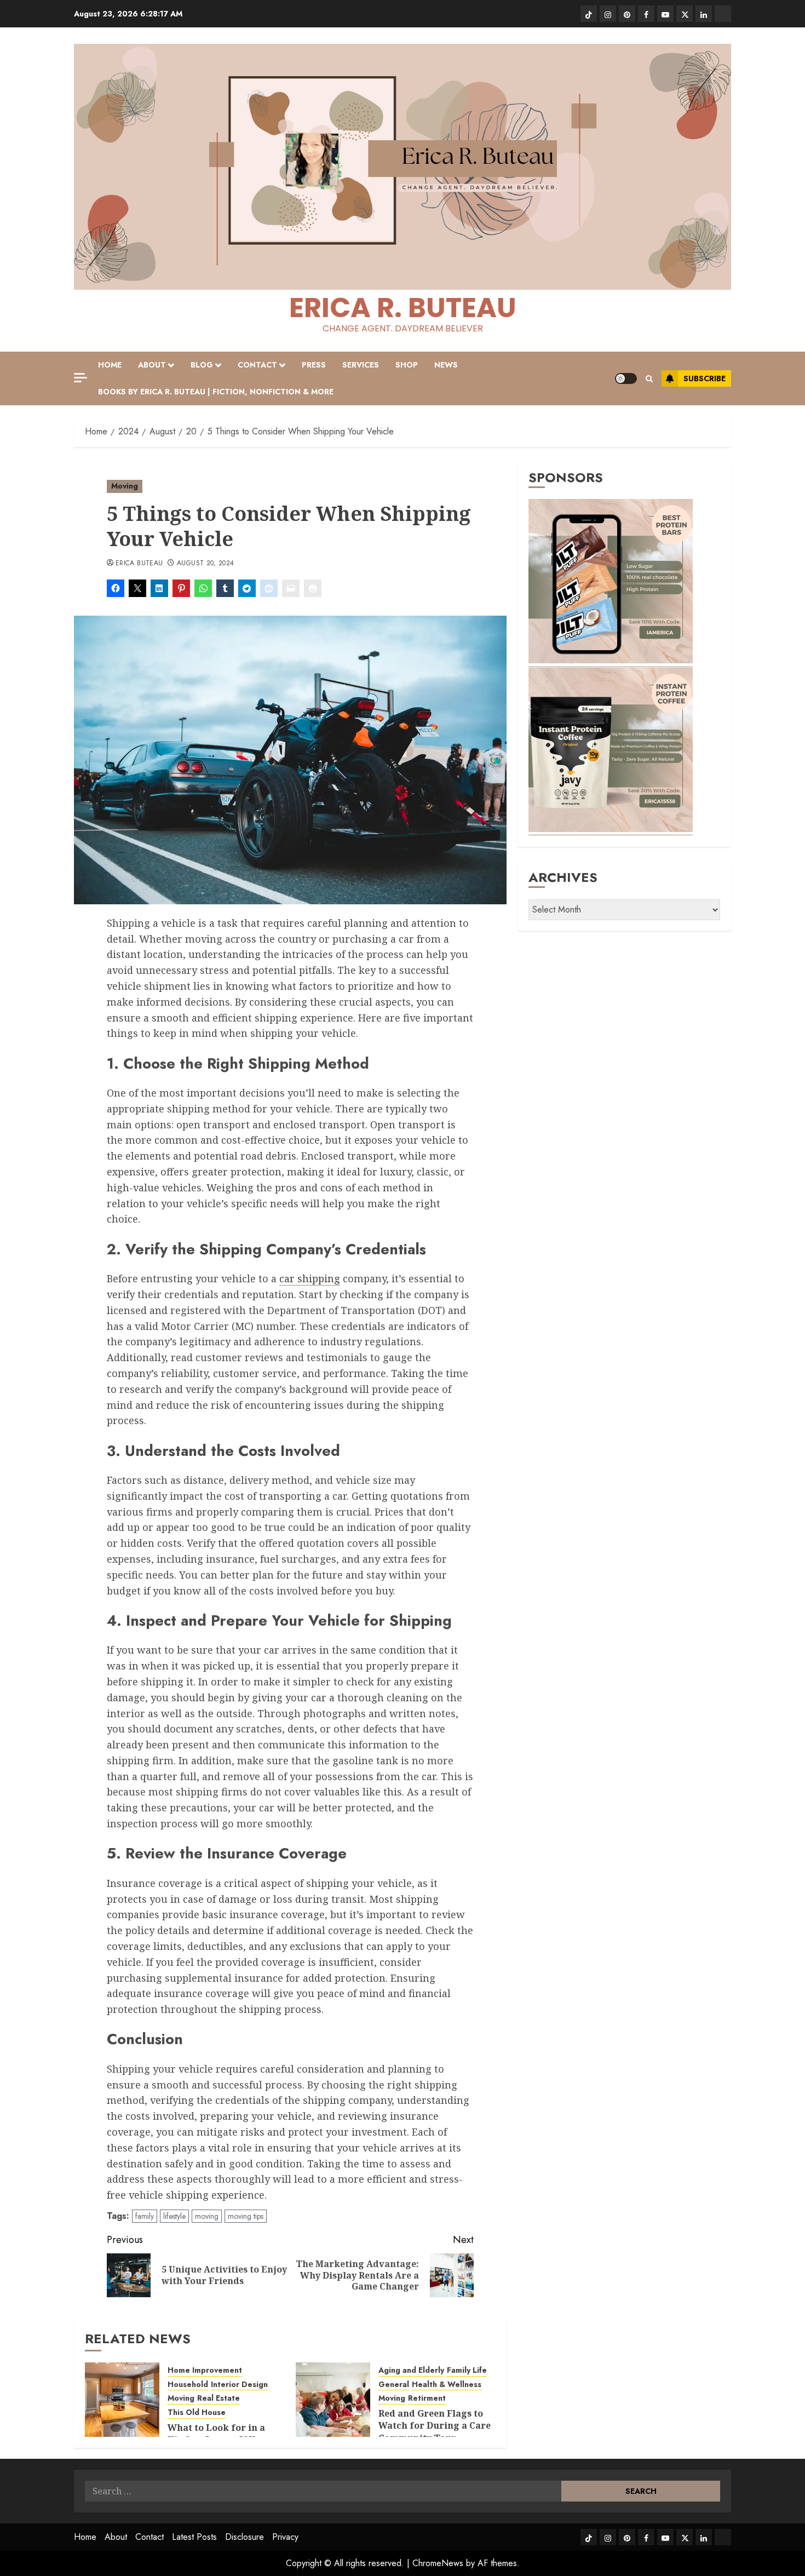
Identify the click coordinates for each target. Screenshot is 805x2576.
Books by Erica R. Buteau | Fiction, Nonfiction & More (216, 392)
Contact (257, 365)
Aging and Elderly (411, 2370)
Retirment (427, 2398)
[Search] (649, 379)
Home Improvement (205, 2370)
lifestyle (174, 2216)
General (394, 2385)
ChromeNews (438, 2563)
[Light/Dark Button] (626, 378)
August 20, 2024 (205, 564)
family (145, 2216)
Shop (407, 365)
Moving (125, 486)
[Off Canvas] (81, 378)
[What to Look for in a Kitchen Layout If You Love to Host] (122, 2400)
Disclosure (245, 2537)
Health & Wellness (447, 2385)
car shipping (310, 1278)
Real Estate (219, 2398)
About (152, 365)
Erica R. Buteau (403, 308)
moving (207, 2216)
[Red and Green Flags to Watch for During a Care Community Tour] (333, 2400)
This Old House (197, 2413)
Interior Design (239, 2385)
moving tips (246, 2216)
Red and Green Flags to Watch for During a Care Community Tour (435, 2426)
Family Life (467, 2370)
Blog (202, 365)
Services (361, 365)
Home (110, 365)
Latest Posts (194, 2537)
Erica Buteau (139, 564)
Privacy (285, 2537)
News (446, 365)
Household (188, 2385)
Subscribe (705, 378)
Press (314, 365)
